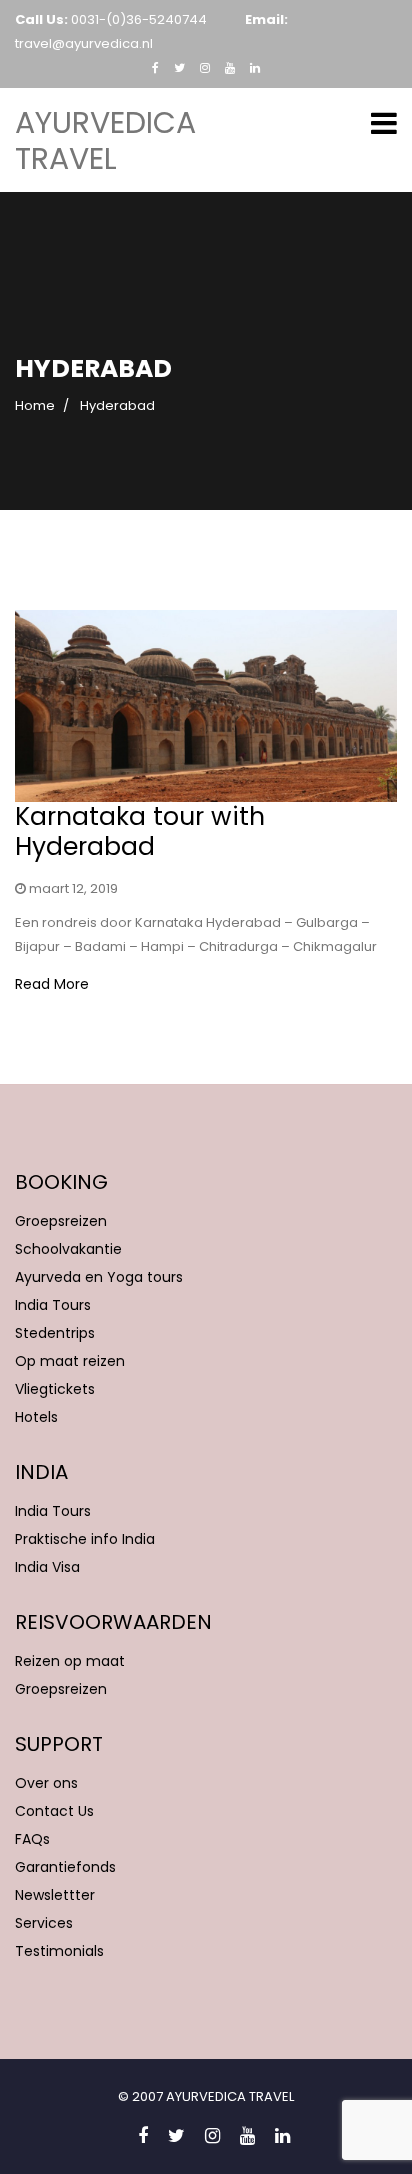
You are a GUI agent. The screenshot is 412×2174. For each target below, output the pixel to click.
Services (44, 1923)
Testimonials (59, 1951)
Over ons (46, 1783)
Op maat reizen (70, 1361)
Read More (52, 984)
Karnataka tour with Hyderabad (140, 831)
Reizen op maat (70, 1661)
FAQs (32, 1839)
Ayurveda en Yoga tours (99, 1277)
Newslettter (55, 1895)
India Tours (53, 1305)
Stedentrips (55, 1333)
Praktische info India (85, 1539)
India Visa (47, 1567)
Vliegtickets (55, 1389)
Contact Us (54, 1811)
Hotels (36, 1417)
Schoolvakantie (68, 1249)
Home (35, 405)
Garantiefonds (65, 1867)
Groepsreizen (61, 1221)
